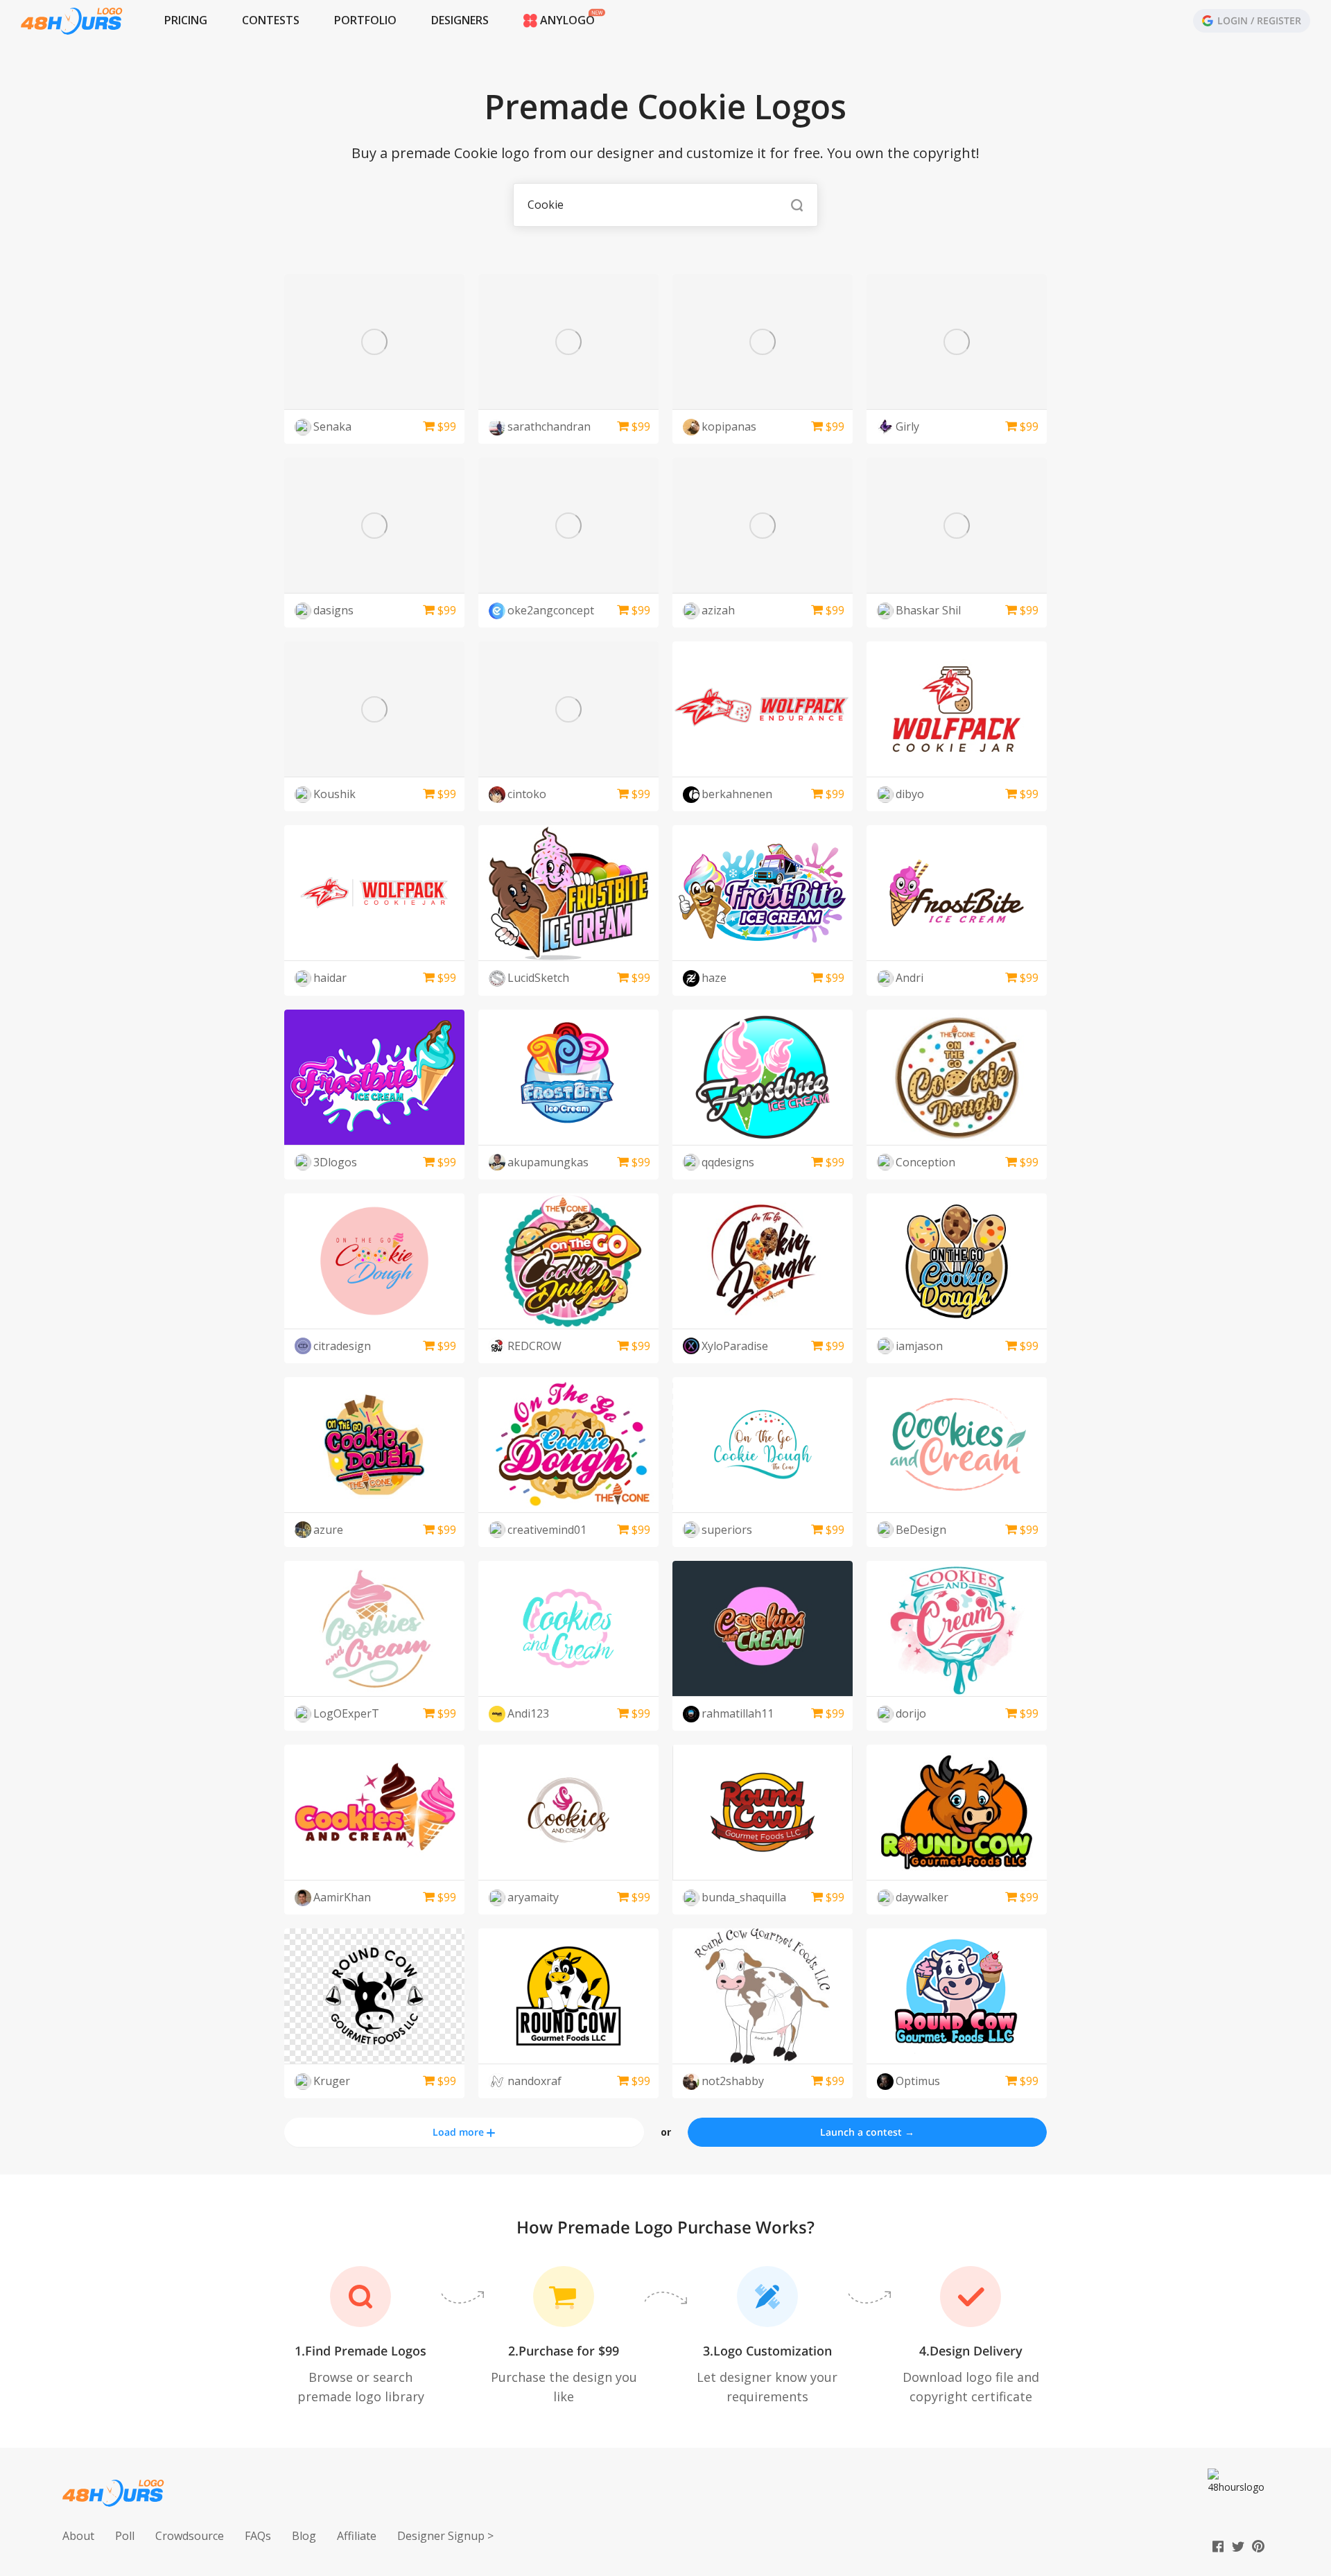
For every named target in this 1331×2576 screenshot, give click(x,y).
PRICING (186, 20)
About (78, 2536)
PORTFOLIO (365, 20)
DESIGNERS (460, 20)
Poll (125, 2536)
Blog (304, 2536)
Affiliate (357, 2536)
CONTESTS (271, 20)
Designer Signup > (445, 2536)
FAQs (258, 2536)
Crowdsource (190, 2536)
